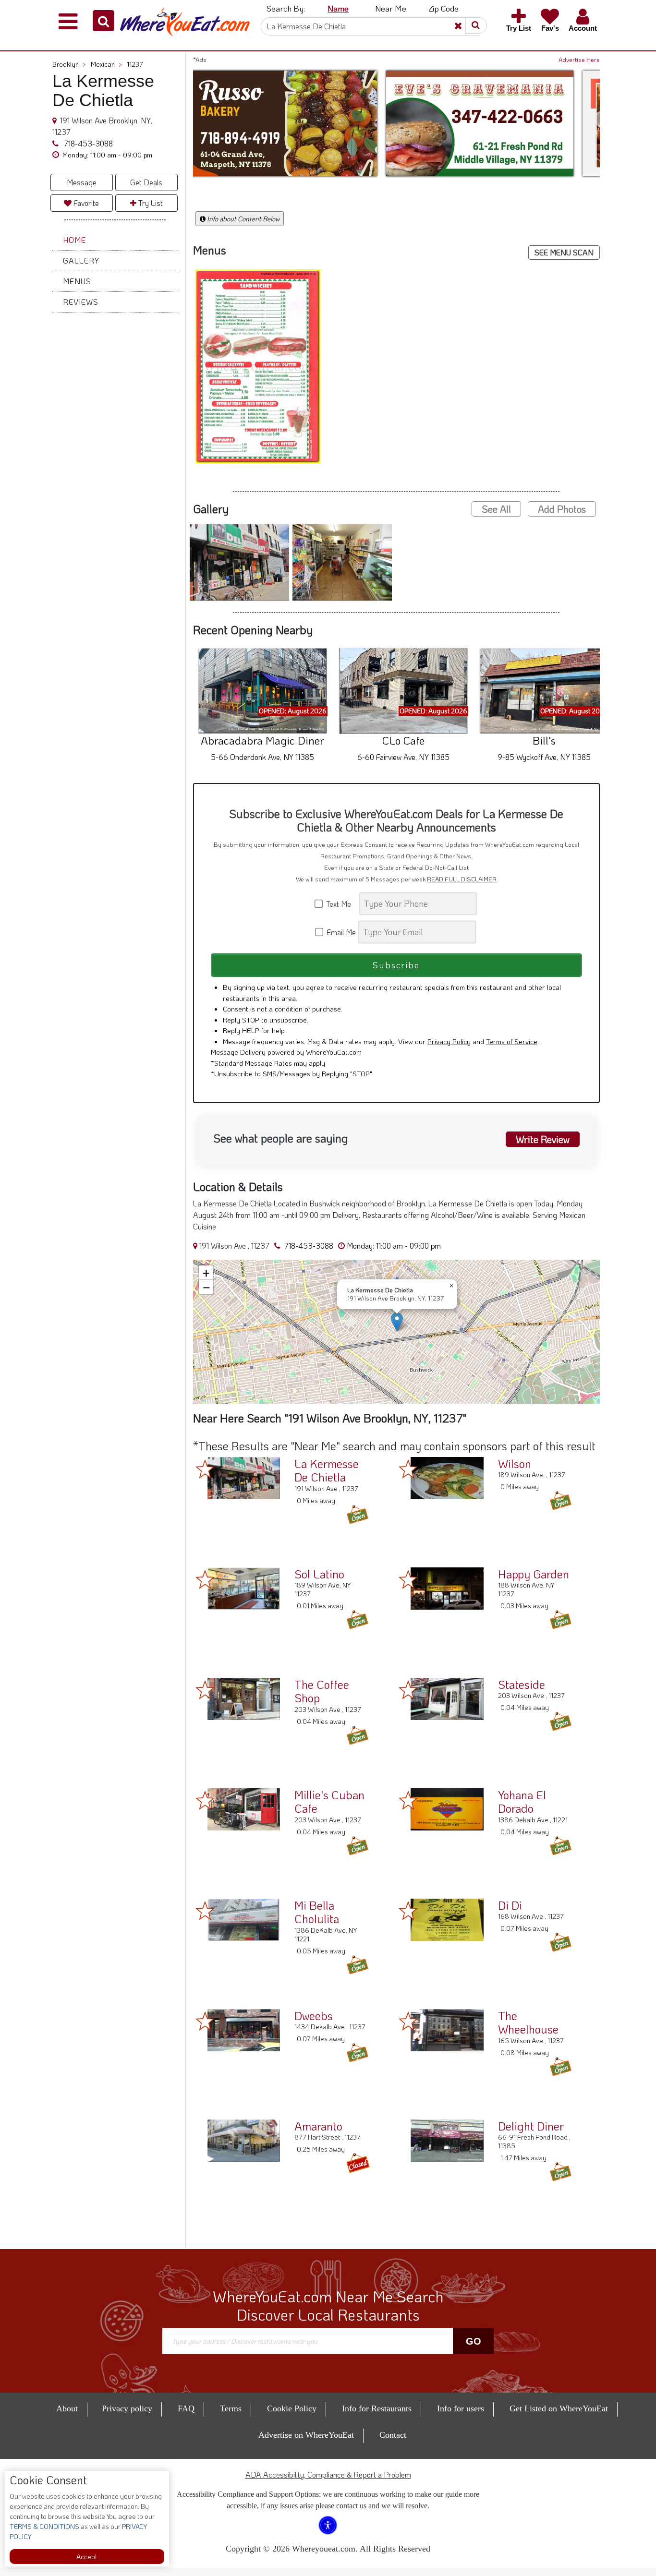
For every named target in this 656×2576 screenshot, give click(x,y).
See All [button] (496, 509)
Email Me (340, 932)
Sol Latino (319, 1574)
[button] (103, 21)
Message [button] (82, 182)
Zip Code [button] (443, 8)
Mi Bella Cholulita (317, 1912)
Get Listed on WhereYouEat (559, 2408)
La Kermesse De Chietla (327, 1470)
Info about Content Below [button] (243, 219)
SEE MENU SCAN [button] (564, 252)
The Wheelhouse (528, 2022)
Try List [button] (150, 203)
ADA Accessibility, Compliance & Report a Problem (328, 2474)
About (67, 2408)
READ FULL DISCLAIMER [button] (462, 879)
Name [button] (338, 8)
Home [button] (74, 240)
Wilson (515, 1463)
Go (474, 2341)
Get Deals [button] (146, 182)
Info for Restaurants (377, 2408)
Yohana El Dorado (522, 1802)
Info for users (461, 2408)
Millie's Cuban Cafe (329, 1802)
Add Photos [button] (562, 509)
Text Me (340, 904)
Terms (231, 2408)
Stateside (522, 1684)
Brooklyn (69, 64)
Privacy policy (127, 2408)
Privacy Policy (449, 1041)
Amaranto (318, 2126)
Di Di (510, 1905)
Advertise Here (579, 60)
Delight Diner (531, 2126)
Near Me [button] (391, 8)
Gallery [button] (81, 260)
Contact (393, 2435)
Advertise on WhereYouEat (306, 2435)
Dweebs (314, 2016)
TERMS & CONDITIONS (44, 2526)
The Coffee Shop (322, 1691)
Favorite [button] (85, 203)
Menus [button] (77, 281)
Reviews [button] (81, 302)
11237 (135, 64)
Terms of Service (512, 1041)
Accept (87, 2557)
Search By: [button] (286, 8)
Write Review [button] (543, 1139)
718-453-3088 (87, 143)
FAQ (186, 2408)
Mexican (106, 64)
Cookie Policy (292, 2408)
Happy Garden (534, 1574)
